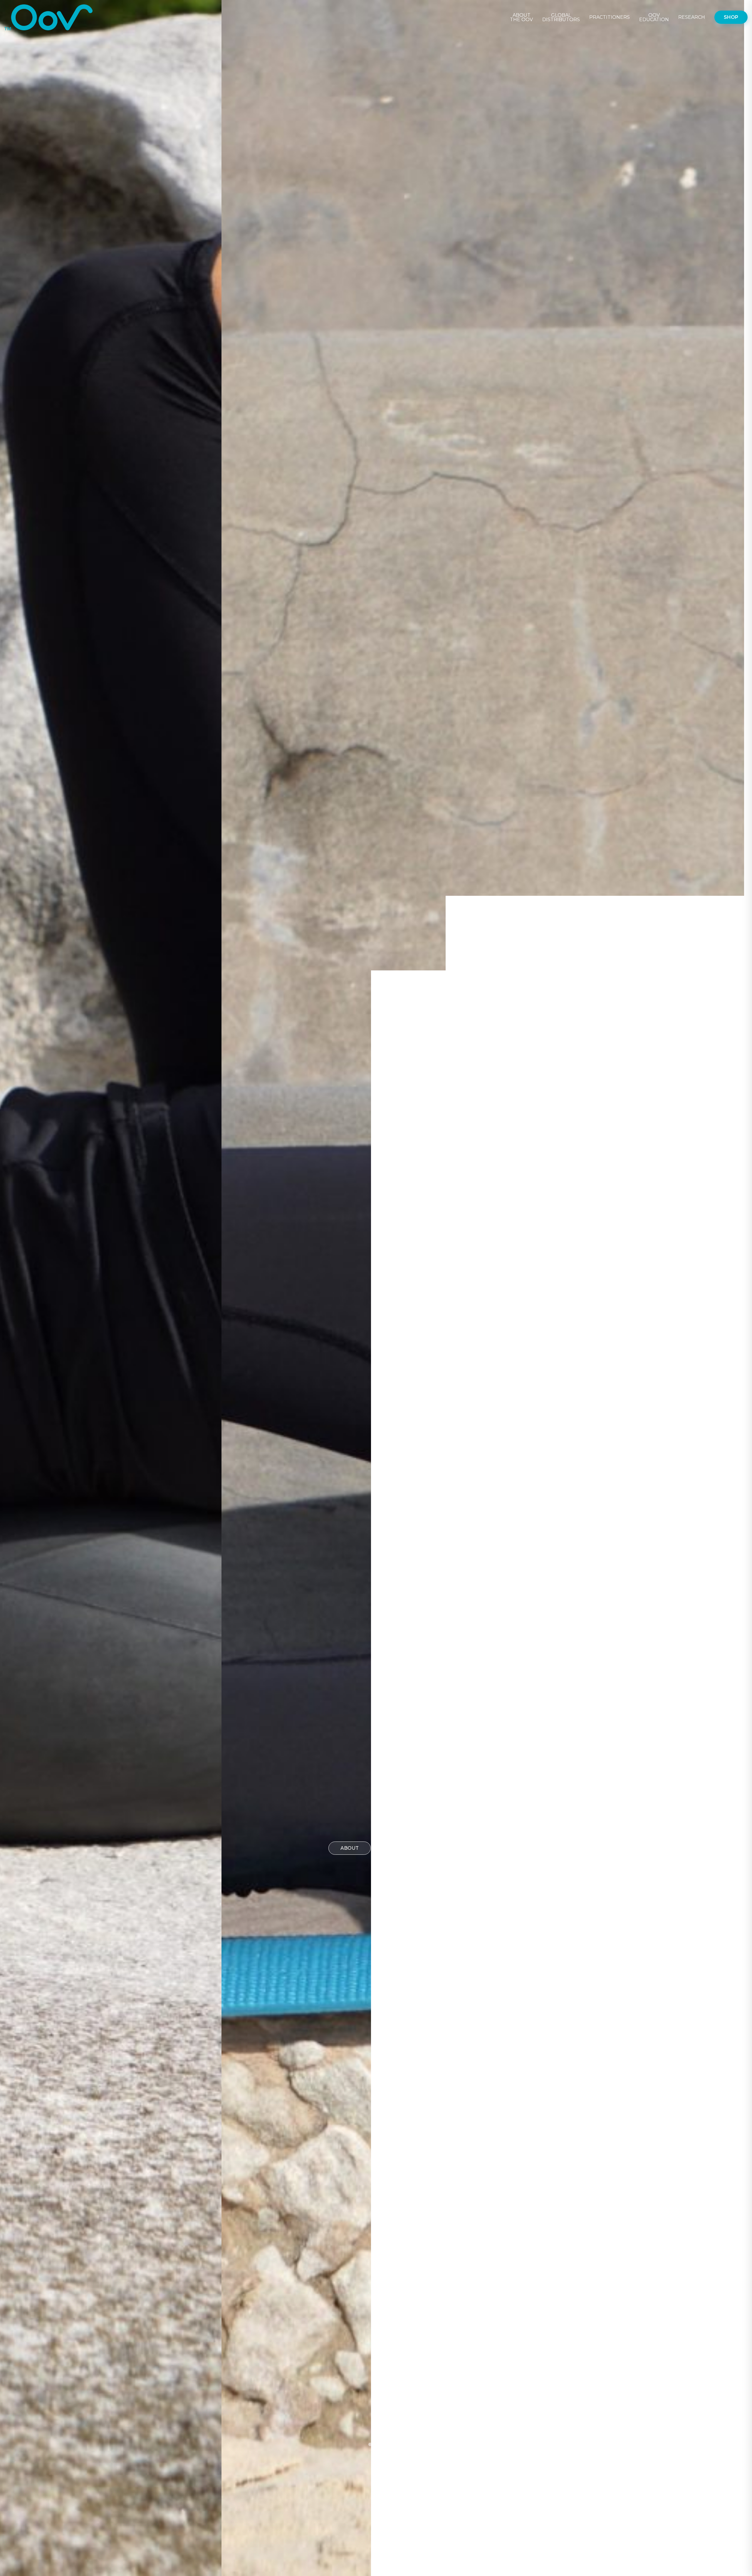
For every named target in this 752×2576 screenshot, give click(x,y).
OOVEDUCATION (654, 17)
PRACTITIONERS (610, 17)
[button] (370, 2444)
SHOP (731, 17)
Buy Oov (400, 1848)
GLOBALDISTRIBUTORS (561, 17)
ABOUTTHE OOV (521, 17)
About (350, 1848)
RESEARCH (692, 17)
